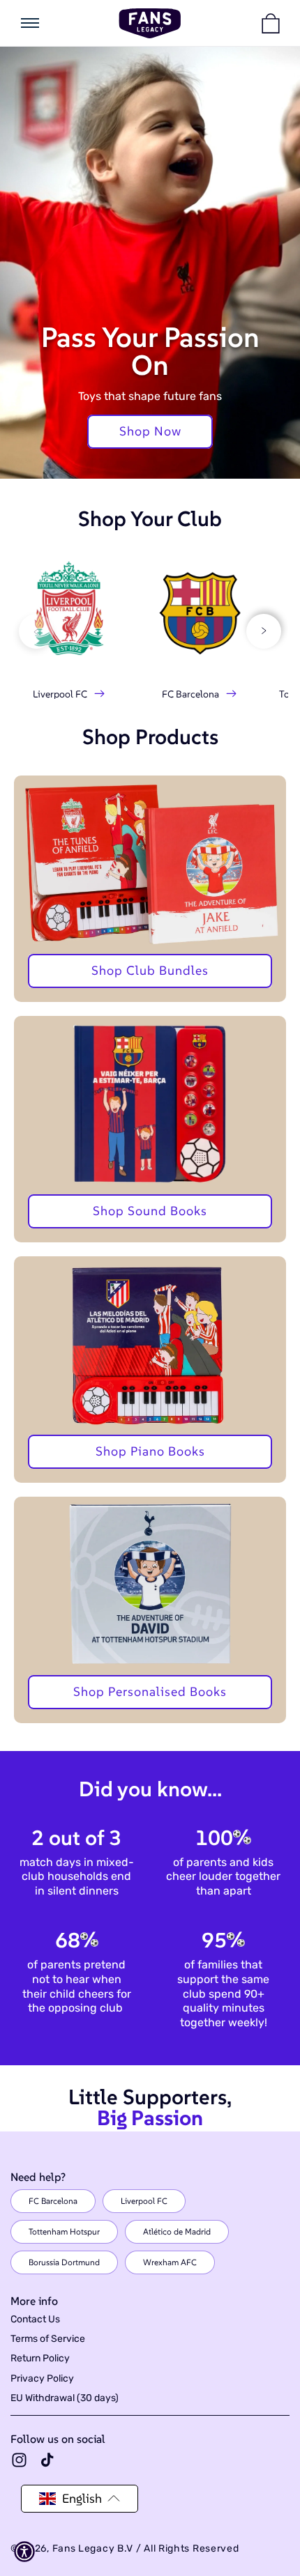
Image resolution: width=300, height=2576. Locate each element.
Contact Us (35, 2319)
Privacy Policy (42, 2378)
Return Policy (40, 2358)
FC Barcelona (53, 2201)
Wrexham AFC (170, 2262)
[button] (271, 23)
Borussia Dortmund (64, 2262)
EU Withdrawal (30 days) (65, 2398)
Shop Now (150, 431)
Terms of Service (48, 2339)
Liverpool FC (144, 2201)
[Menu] (30, 23)
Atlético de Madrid (177, 2231)
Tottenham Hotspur (64, 2231)
